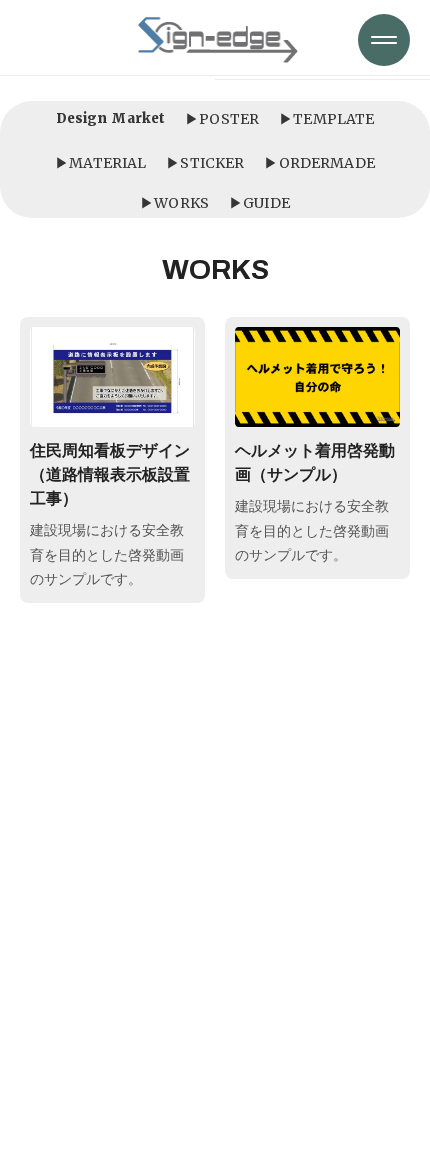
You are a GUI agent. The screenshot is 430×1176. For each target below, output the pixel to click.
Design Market (111, 118)
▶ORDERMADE (319, 163)
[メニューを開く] (384, 40)
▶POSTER (222, 119)
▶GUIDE (259, 203)
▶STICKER (205, 163)
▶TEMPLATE (326, 119)
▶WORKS (174, 203)
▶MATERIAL (100, 163)
